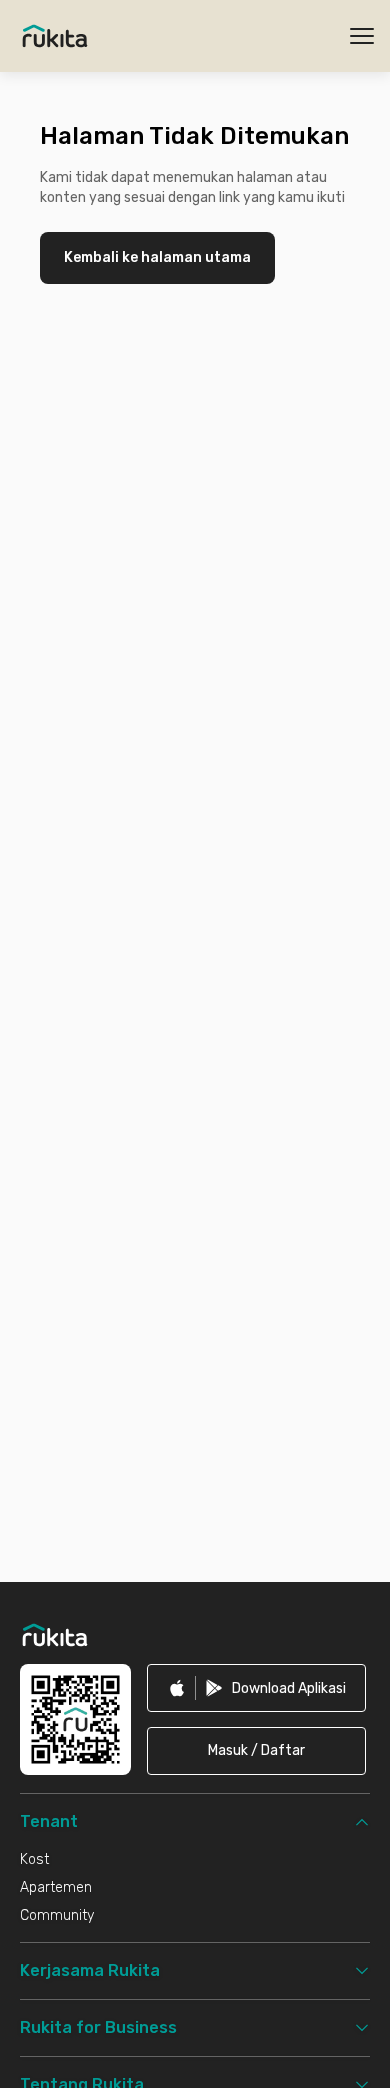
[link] (256, 1688)
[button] (256, 1751)
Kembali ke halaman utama (157, 257)
